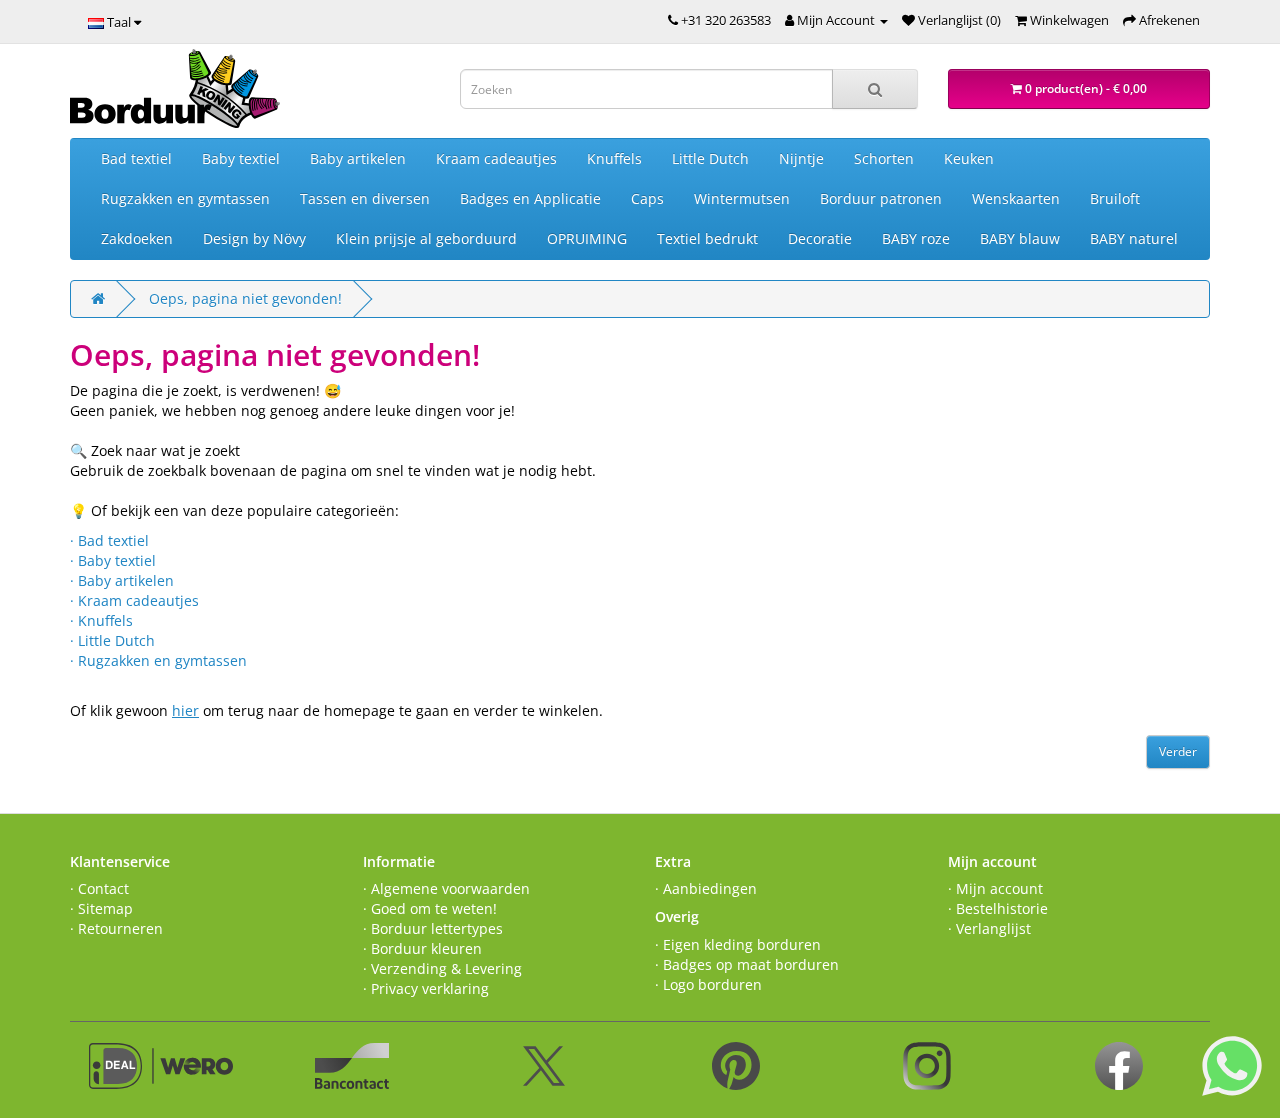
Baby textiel (241, 158)
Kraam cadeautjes (496, 158)
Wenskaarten (1016, 198)
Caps (647, 198)
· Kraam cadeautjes (134, 600)
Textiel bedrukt (707, 238)
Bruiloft (1115, 198)
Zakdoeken (137, 238)
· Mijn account (995, 888)
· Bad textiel (109, 540)
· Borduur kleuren (422, 948)
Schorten (884, 158)
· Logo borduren (708, 984)
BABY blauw (1020, 238)
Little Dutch (710, 158)
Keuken (969, 158)
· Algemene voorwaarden (446, 888)
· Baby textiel (113, 560)
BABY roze (916, 238)
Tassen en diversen (365, 198)
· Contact (99, 888)
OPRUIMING (587, 238)
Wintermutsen (742, 198)
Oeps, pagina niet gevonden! (245, 298)
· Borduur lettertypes (433, 928)
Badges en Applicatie (530, 198)
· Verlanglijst (989, 928)
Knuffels (614, 158)
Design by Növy (254, 238)
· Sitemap (101, 908)
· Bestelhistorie (998, 908)
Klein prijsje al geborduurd (426, 238)
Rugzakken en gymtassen (185, 198)
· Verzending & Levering (442, 968)
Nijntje (801, 158)
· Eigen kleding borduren (738, 944)
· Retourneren (116, 928)
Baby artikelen (358, 158)
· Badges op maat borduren (747, 964)
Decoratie (820, 238)
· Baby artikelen (122, 580)
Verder (1178, 751)
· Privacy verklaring (426, 988)
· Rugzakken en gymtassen (158, 660)
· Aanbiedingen (706, 888)
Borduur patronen (881, 198)
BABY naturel (1134, 238)
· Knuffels (101, 620)
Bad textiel (136, 158)
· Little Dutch (112, 640)
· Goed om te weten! (430, 908)
